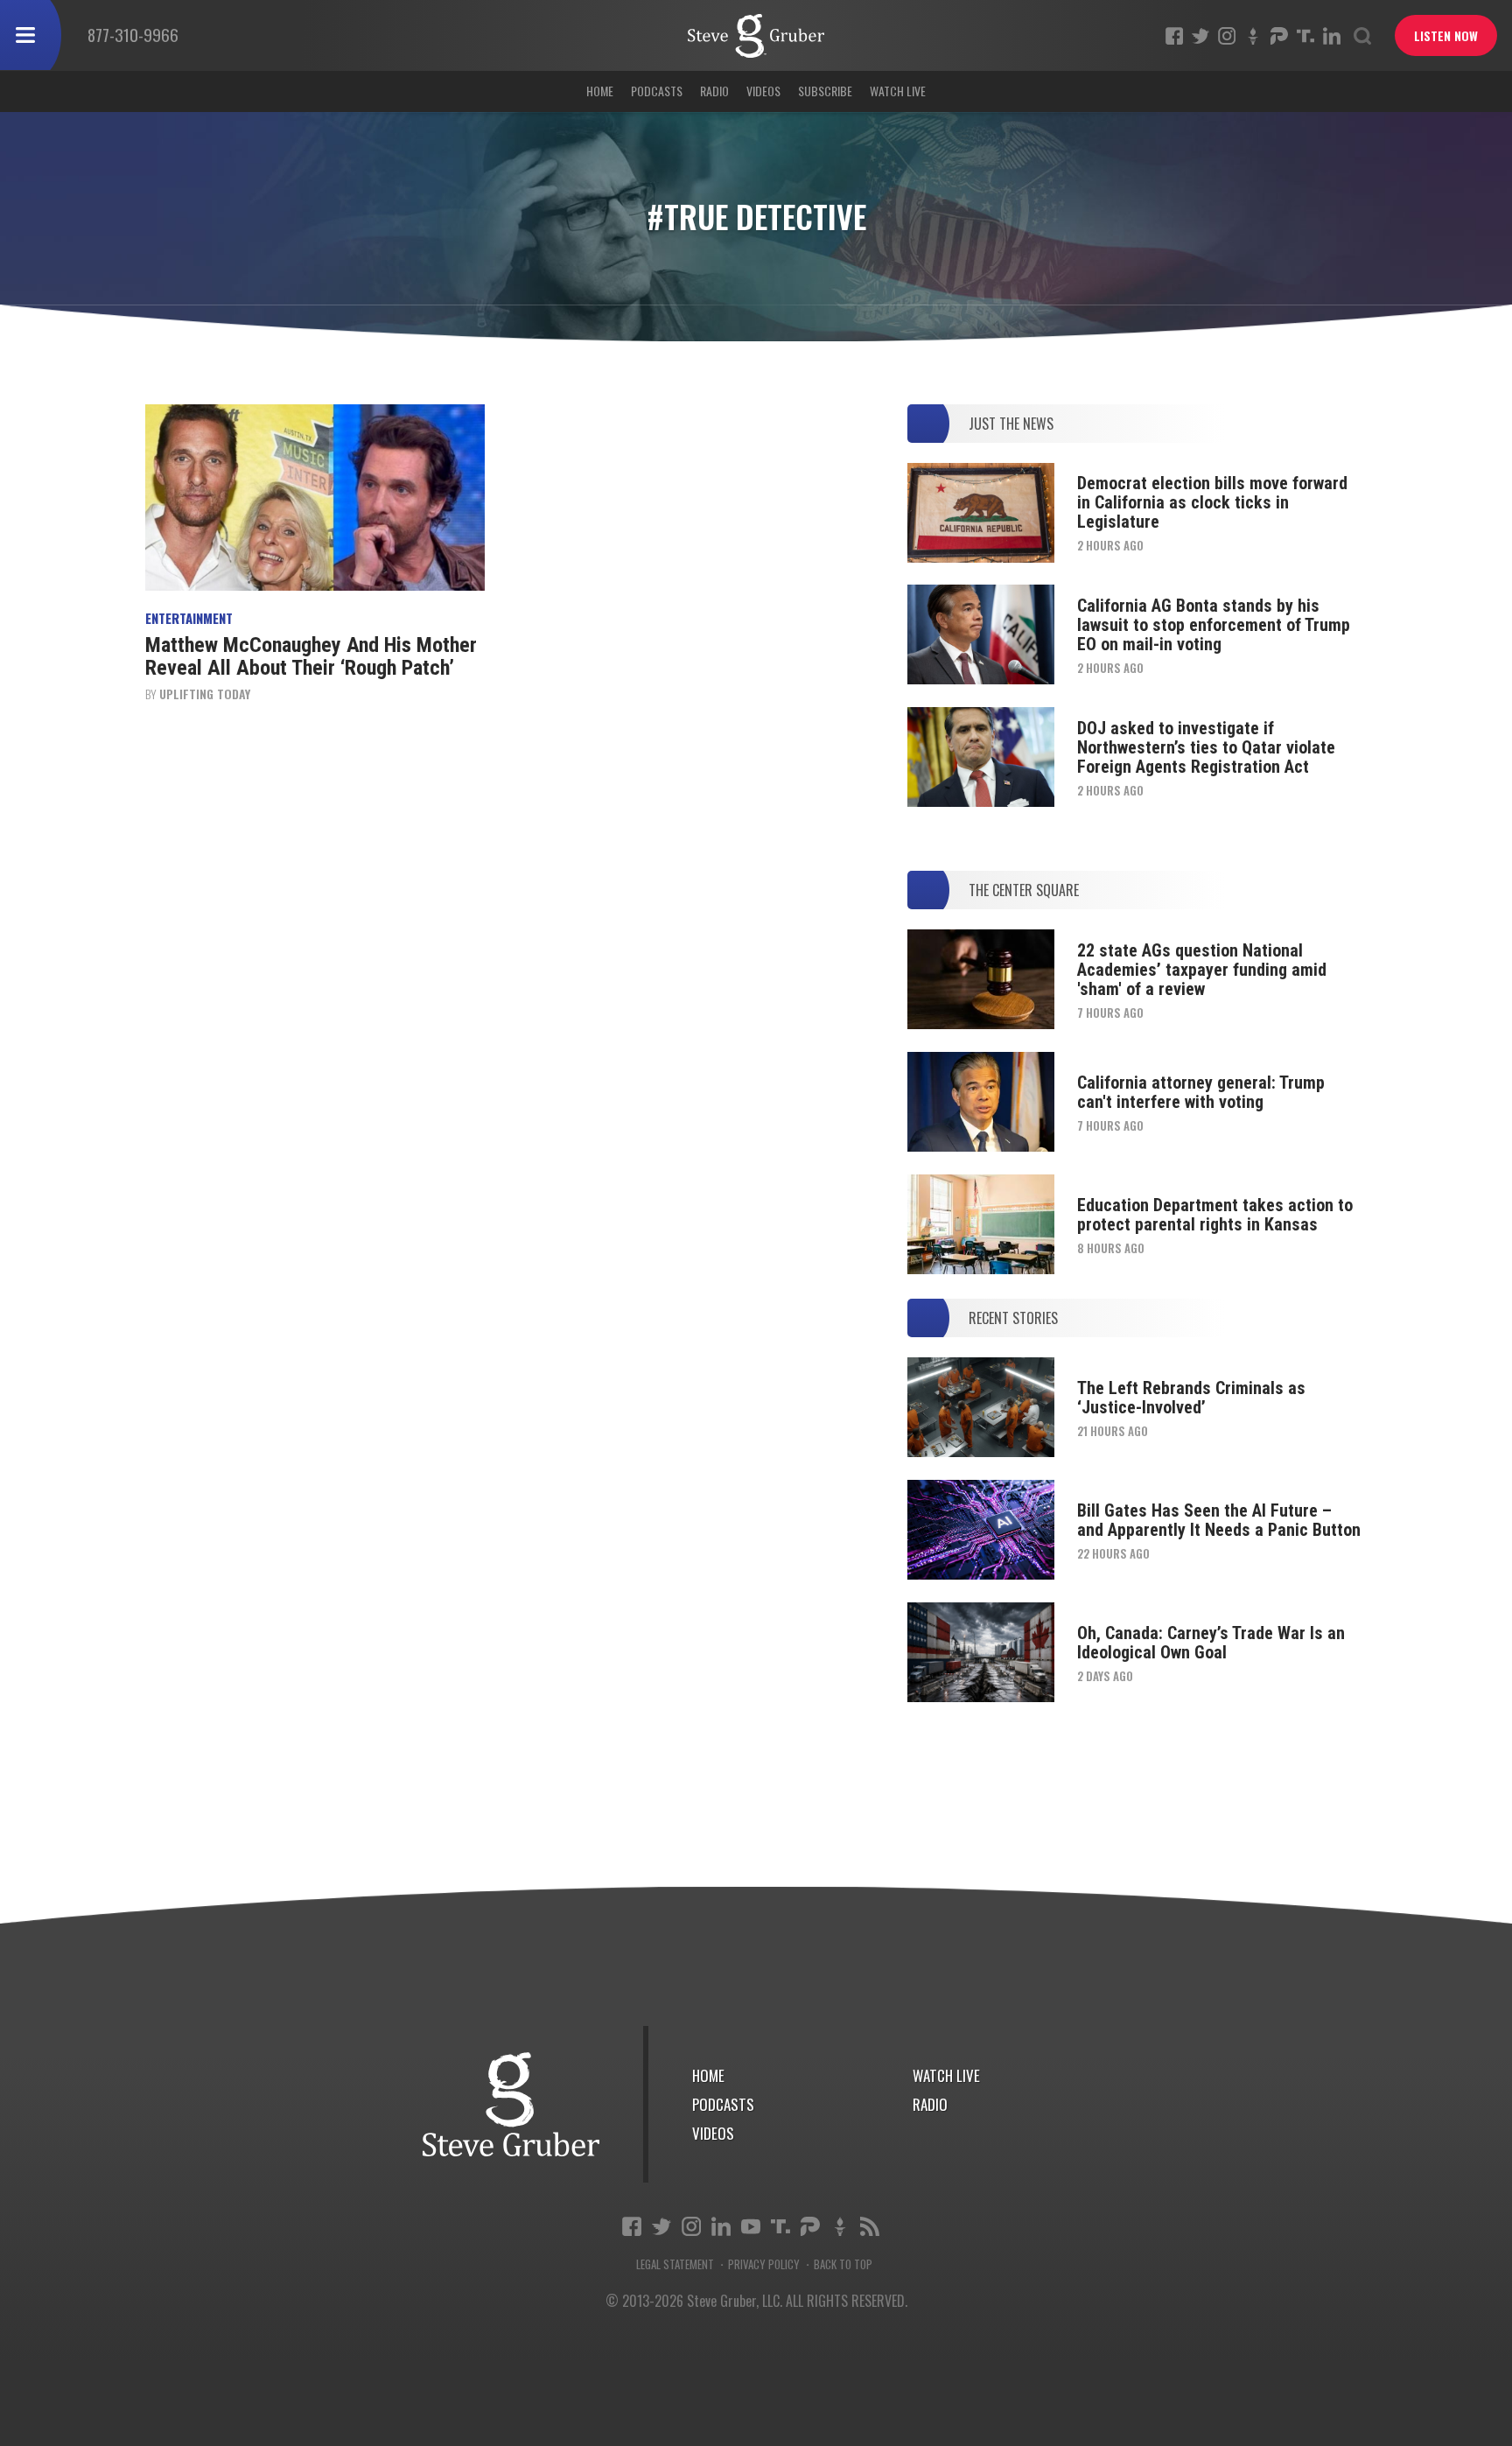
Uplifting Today (205, 694)
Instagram (1227, 36)
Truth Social (780, 2226)
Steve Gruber (511, 2104)
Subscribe (825, 91)
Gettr (1253, 36)
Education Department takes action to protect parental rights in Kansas (1215, 1215)
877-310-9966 (133, 34)
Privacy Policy (764, 2264)
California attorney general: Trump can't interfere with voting (1201, 1092)
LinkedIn (1332, 36)
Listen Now (1446, 35)
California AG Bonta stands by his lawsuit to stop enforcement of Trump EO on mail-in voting (1214, 625)
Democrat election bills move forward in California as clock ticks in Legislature (1212, 502)
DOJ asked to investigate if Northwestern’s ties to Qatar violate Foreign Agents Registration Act (1206, 747)
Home (600, 91)
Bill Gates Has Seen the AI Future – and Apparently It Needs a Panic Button (1219, 1520)
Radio (714, 91)
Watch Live (898, 91)
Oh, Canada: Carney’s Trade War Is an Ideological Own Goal (1211, 1643)
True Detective (756, 36)
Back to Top (843, 2264)
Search (1362, 36)
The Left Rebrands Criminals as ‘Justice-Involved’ (1191, 1398)
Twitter (1200, 36)
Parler (1279, 36)
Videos (763, 91)
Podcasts (657, 91)
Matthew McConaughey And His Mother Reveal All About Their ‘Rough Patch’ (311, 656)
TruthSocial (1305, 36)
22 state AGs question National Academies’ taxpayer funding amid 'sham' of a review (1202, 970)
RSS (870, 2226)
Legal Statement (675, 2264)
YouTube (751, 2226)
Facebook (1174, 36)
